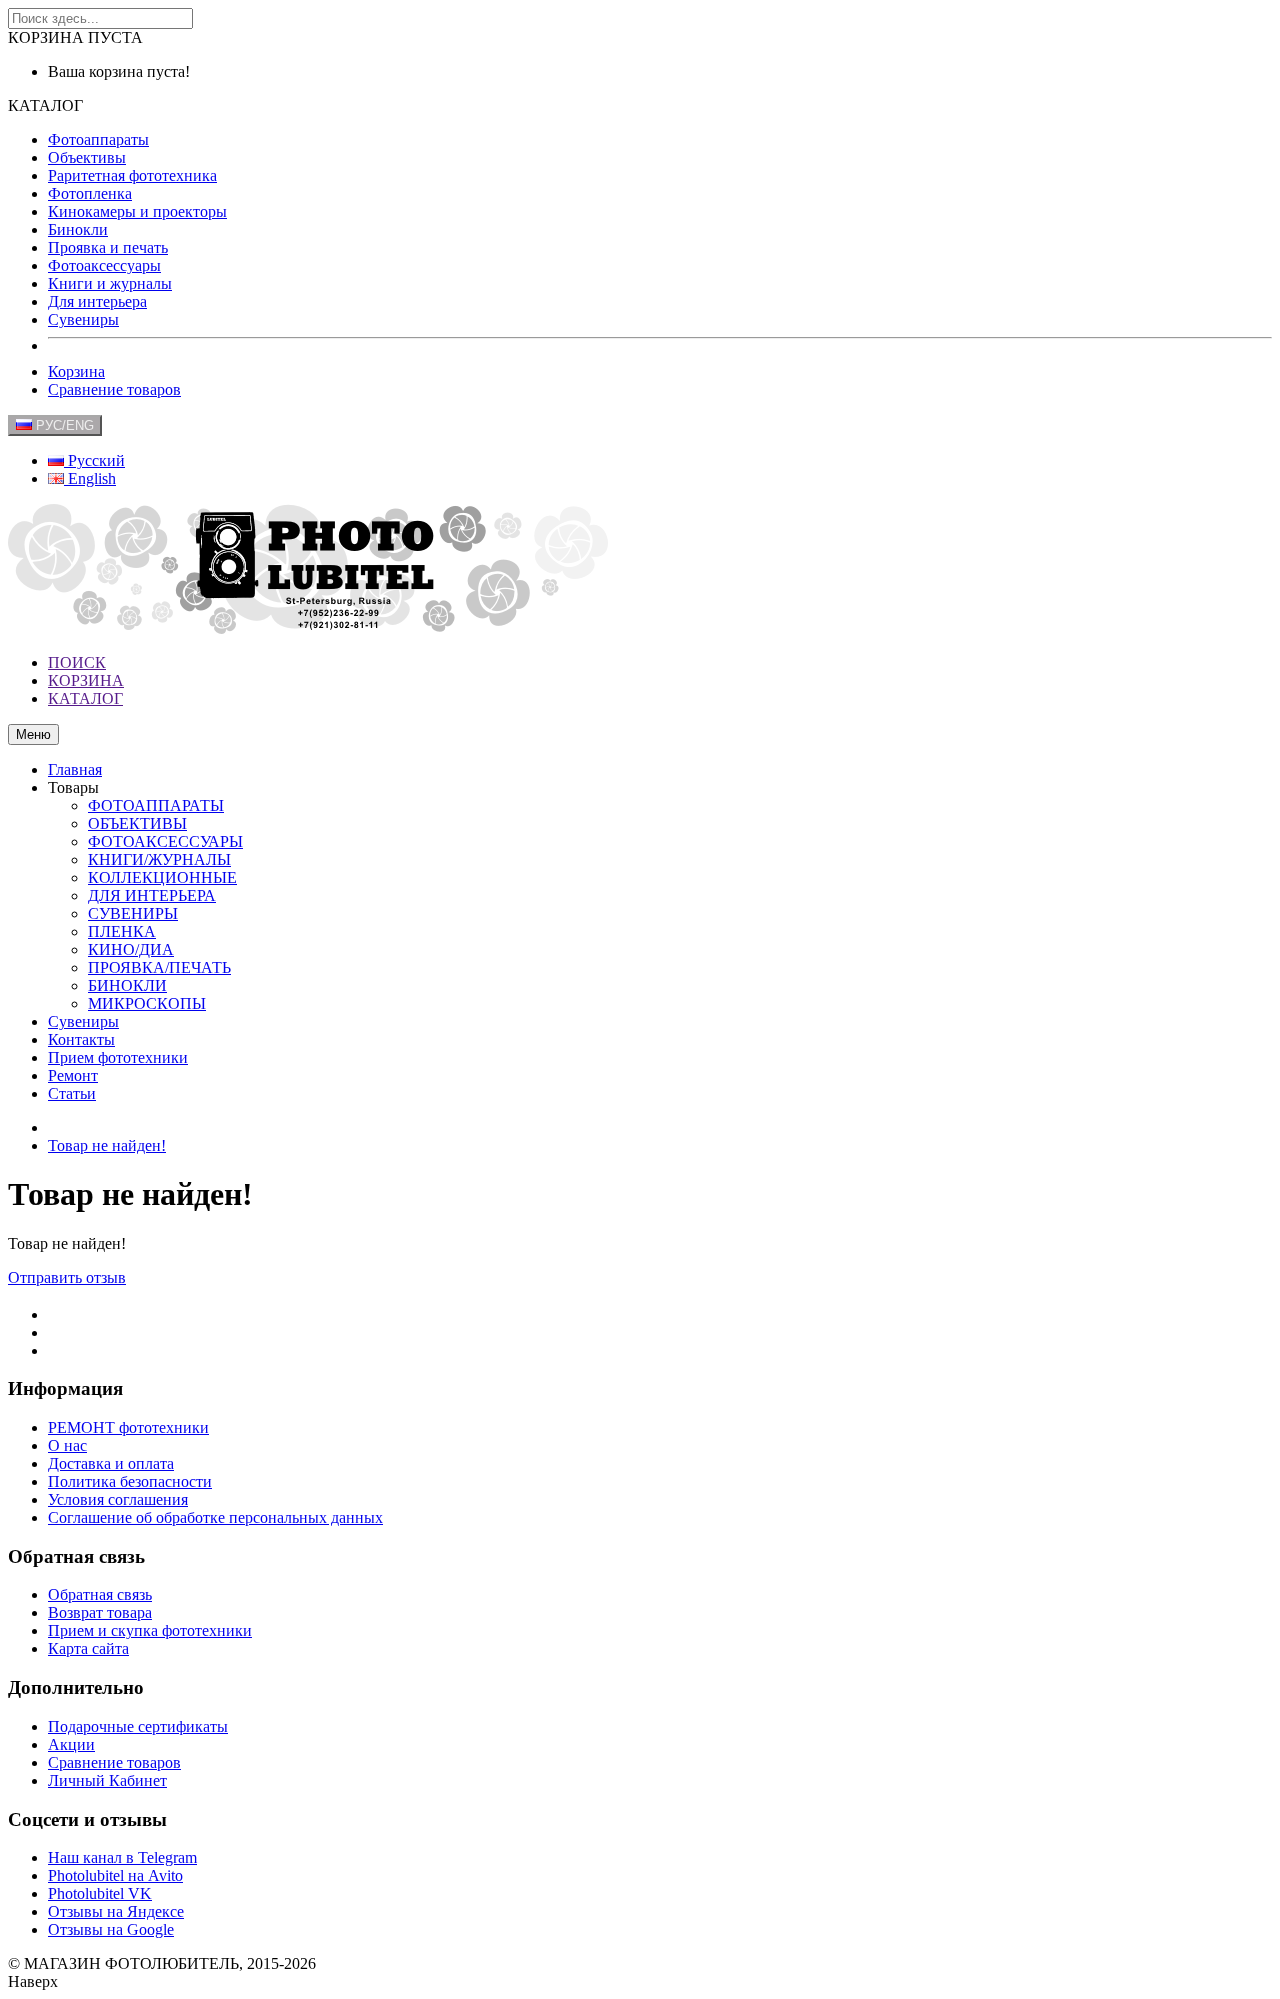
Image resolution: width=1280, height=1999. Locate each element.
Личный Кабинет (107, 1780)
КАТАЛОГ (85, 698)
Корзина (76, 371)
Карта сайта (88, 1648)
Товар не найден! (107, 1145)
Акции (71, 1744)
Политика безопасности (130, 1481)
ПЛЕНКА (122, 931)
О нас (67, 1445)
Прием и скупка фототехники (150, 1630)
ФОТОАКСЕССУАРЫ (165, 841)
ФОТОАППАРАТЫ (156, 805)
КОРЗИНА (86, 680)
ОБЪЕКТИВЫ (137, 823)
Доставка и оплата (111, 1463)
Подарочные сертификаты (138, 1726)
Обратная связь (100, 1594)
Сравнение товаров (114, 389)
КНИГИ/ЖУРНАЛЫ (159, 859)
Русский (94, 460)
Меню (33, 734)
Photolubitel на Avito (115, 1875)
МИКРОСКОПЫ (147, 1003)
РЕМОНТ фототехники (128, 1427)
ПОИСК (77, 662)
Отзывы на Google (111, 1929)
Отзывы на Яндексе (116, 1911)
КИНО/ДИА (131, 949)
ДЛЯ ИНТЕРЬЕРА (152, 895)
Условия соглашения (118, 1499)
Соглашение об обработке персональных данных (215, 1517)
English (90, 478)
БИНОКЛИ (127, 985)
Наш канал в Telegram (122, 1857)
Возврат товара (100, 1612)
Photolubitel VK (100, 1893)
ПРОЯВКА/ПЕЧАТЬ (159, 967)
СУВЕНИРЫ (133, 913)
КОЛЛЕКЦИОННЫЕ (162, 877)
